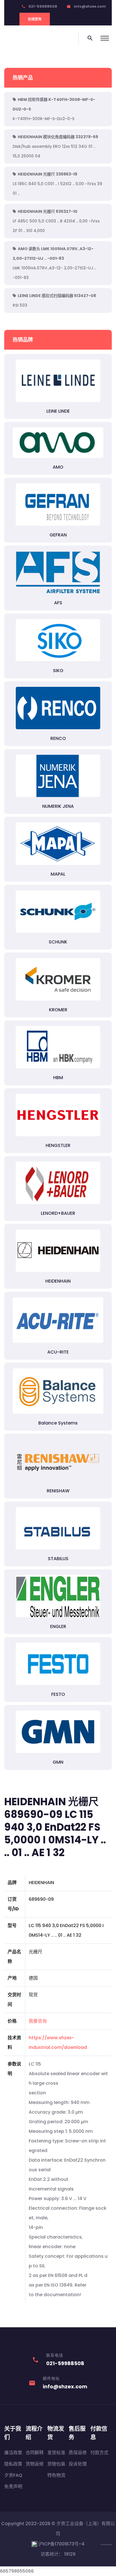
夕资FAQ (13, 2475)
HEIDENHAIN (58, 1281)
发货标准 (56, 2453)
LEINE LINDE (58, 411)
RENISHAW (58, 1491)
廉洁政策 (13, 2453)
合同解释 (35, 2453)
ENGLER (58, 1626)
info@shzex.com (90, 6)
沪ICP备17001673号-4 (61, 2544)
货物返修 (35, 2464)
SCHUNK (58, 942)
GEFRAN (58, 535)
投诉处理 (78, 2464)
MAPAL (58, 874)
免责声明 (13, 2487)
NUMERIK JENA (58, 806)
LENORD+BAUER (58, 1213)
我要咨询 (38, 2021)
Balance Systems (58, 1423)
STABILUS (58, 1559)
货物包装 (56, 2464)
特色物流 (56, 2475)
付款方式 (99, 2453)
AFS (58, 603)
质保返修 (78, 2453)
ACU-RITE (58, 1352)
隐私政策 (13, 2464)
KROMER (58, 1010)
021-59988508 (43, 6)
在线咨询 (35, 19)
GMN (58, 1762)
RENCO (58, 738)
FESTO (58, 1694)
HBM (58, 1078)
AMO (58, 467)
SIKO (58, 671)
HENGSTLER (58, 1145)
